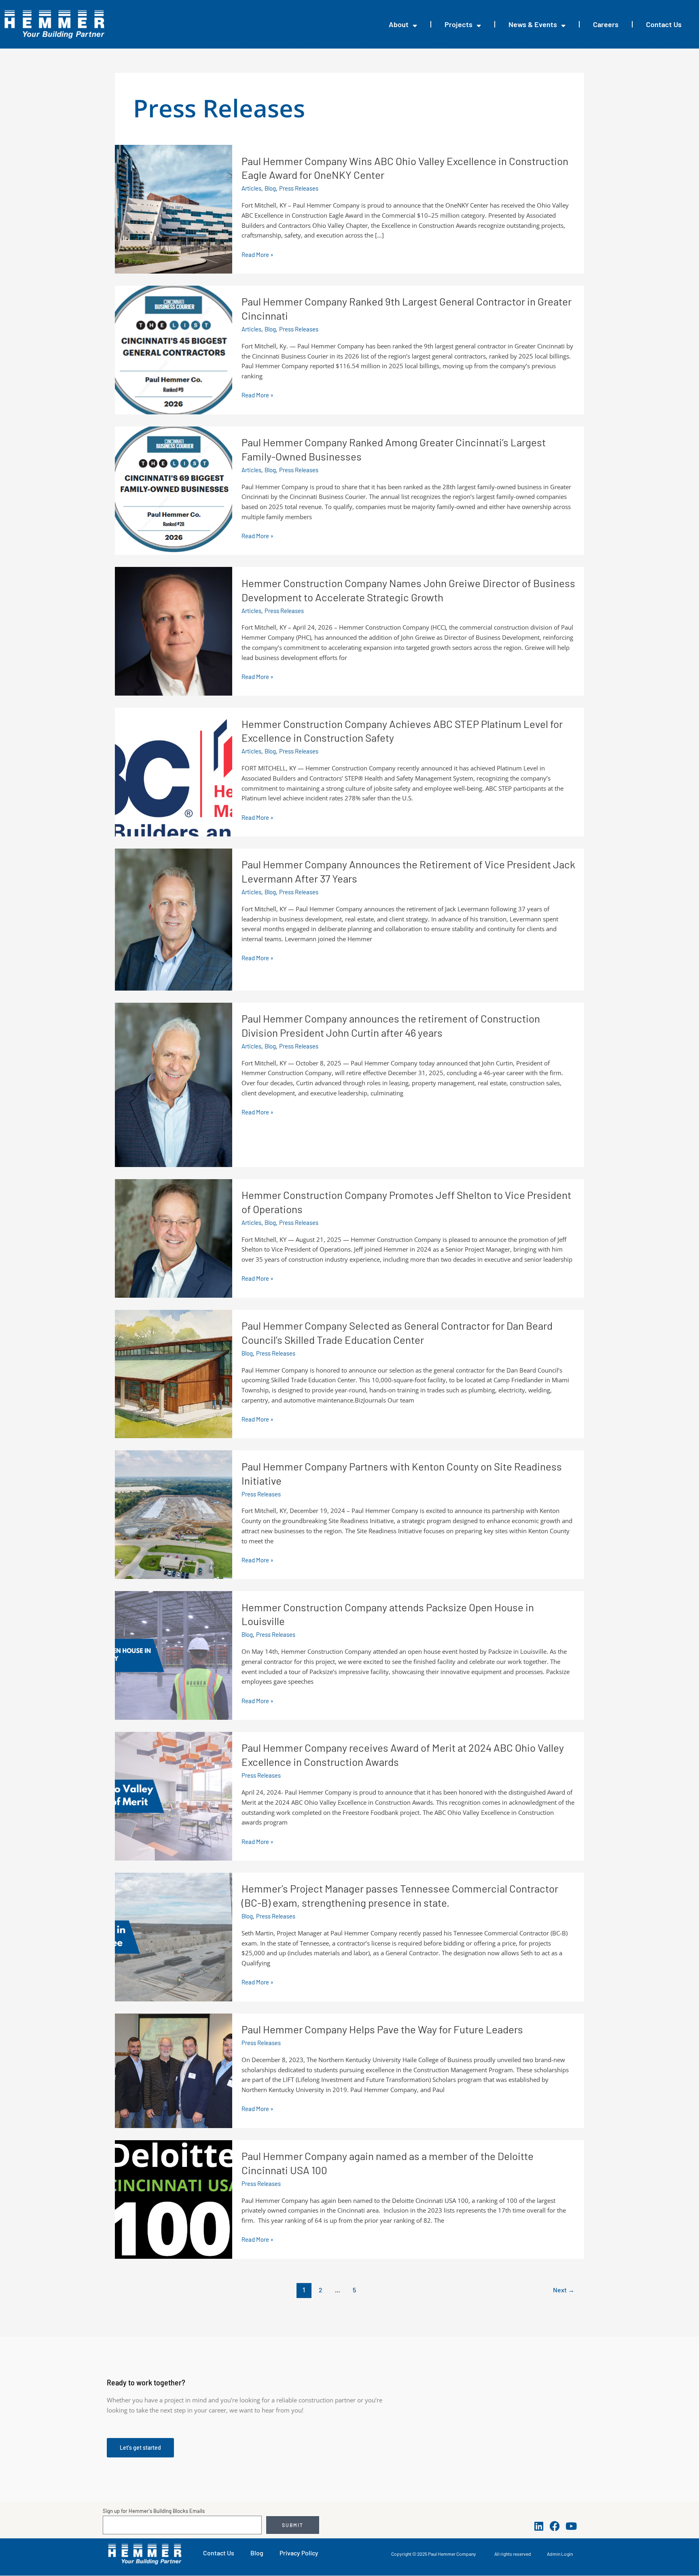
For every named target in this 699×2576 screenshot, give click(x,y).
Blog (270, 188)
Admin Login (560, 2554)
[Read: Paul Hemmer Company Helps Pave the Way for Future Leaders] (174, 2070)
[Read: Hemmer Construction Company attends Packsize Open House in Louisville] (174, 1655)
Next (564, 2290)
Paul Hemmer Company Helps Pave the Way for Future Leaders (382, 2029)
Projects (459, 24)
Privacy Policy (299, 2553)
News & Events (533, 24)
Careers (606, 24)
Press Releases (299, 188)
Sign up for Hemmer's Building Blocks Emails (154, 2511)
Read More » (257, 255)
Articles (251, 188)
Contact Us (664, 24)
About (399, 24)
